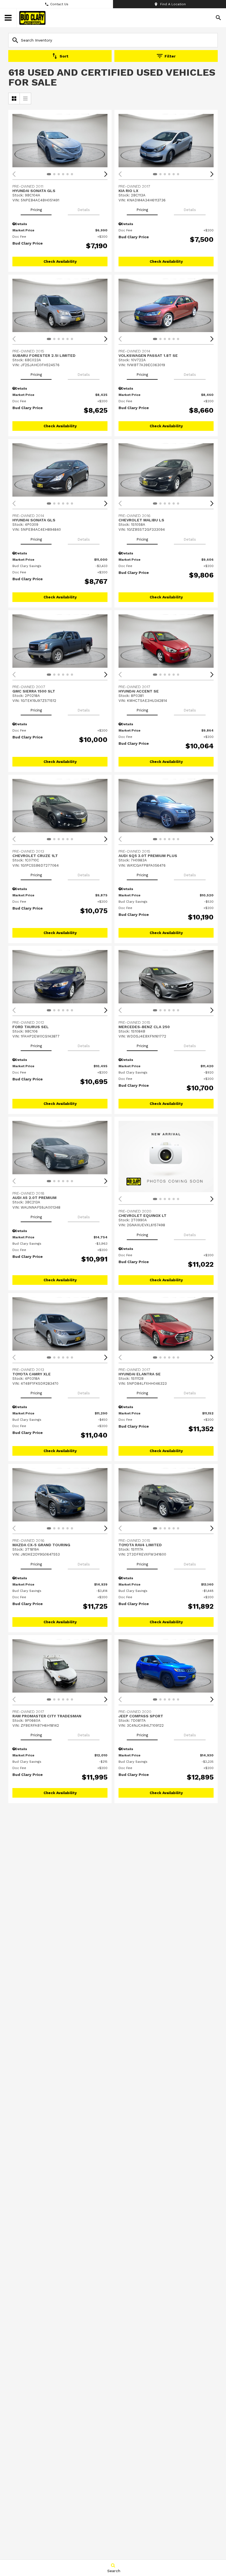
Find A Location (173, 4)
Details (84, 210)
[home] (32, 18)
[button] (106, 174)
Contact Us (59, 4)
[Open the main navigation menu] (8, 18)
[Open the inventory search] (218, 18)
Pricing (36, 210)
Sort (64, 56)
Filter (170, 56)
